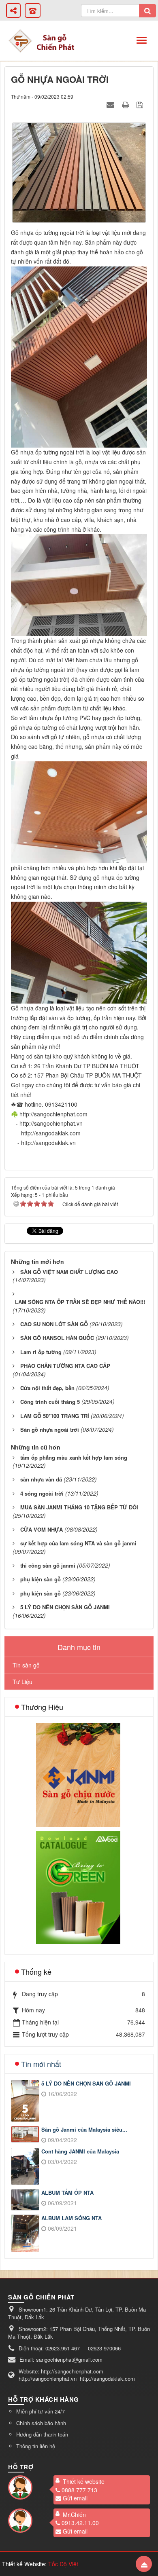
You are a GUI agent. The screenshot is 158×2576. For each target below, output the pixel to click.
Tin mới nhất (41, 2064)
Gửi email (75, 2498)
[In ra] (126, 104)
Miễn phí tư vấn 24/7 (41, 2411)
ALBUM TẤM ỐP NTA (67, 2193)
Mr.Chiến (74, 2515)
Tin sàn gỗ (26, 1665)
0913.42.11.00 (80, 2523)
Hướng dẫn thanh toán (42, 2434)
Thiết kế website (84, 2481)
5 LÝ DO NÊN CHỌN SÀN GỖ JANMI (86, 2084)
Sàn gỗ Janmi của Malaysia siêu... (84, 2130)
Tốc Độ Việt (63, 2564)
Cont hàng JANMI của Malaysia (80, 2151)
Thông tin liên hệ (36, 2446)
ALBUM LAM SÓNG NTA (72, 2218)
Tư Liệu (22, 1682)
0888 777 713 (79, 2490)
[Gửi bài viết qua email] (111, 104)
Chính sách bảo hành (41, 2423)
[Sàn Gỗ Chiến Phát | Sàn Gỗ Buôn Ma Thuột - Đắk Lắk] (20, 40)
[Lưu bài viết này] (141, 104)
